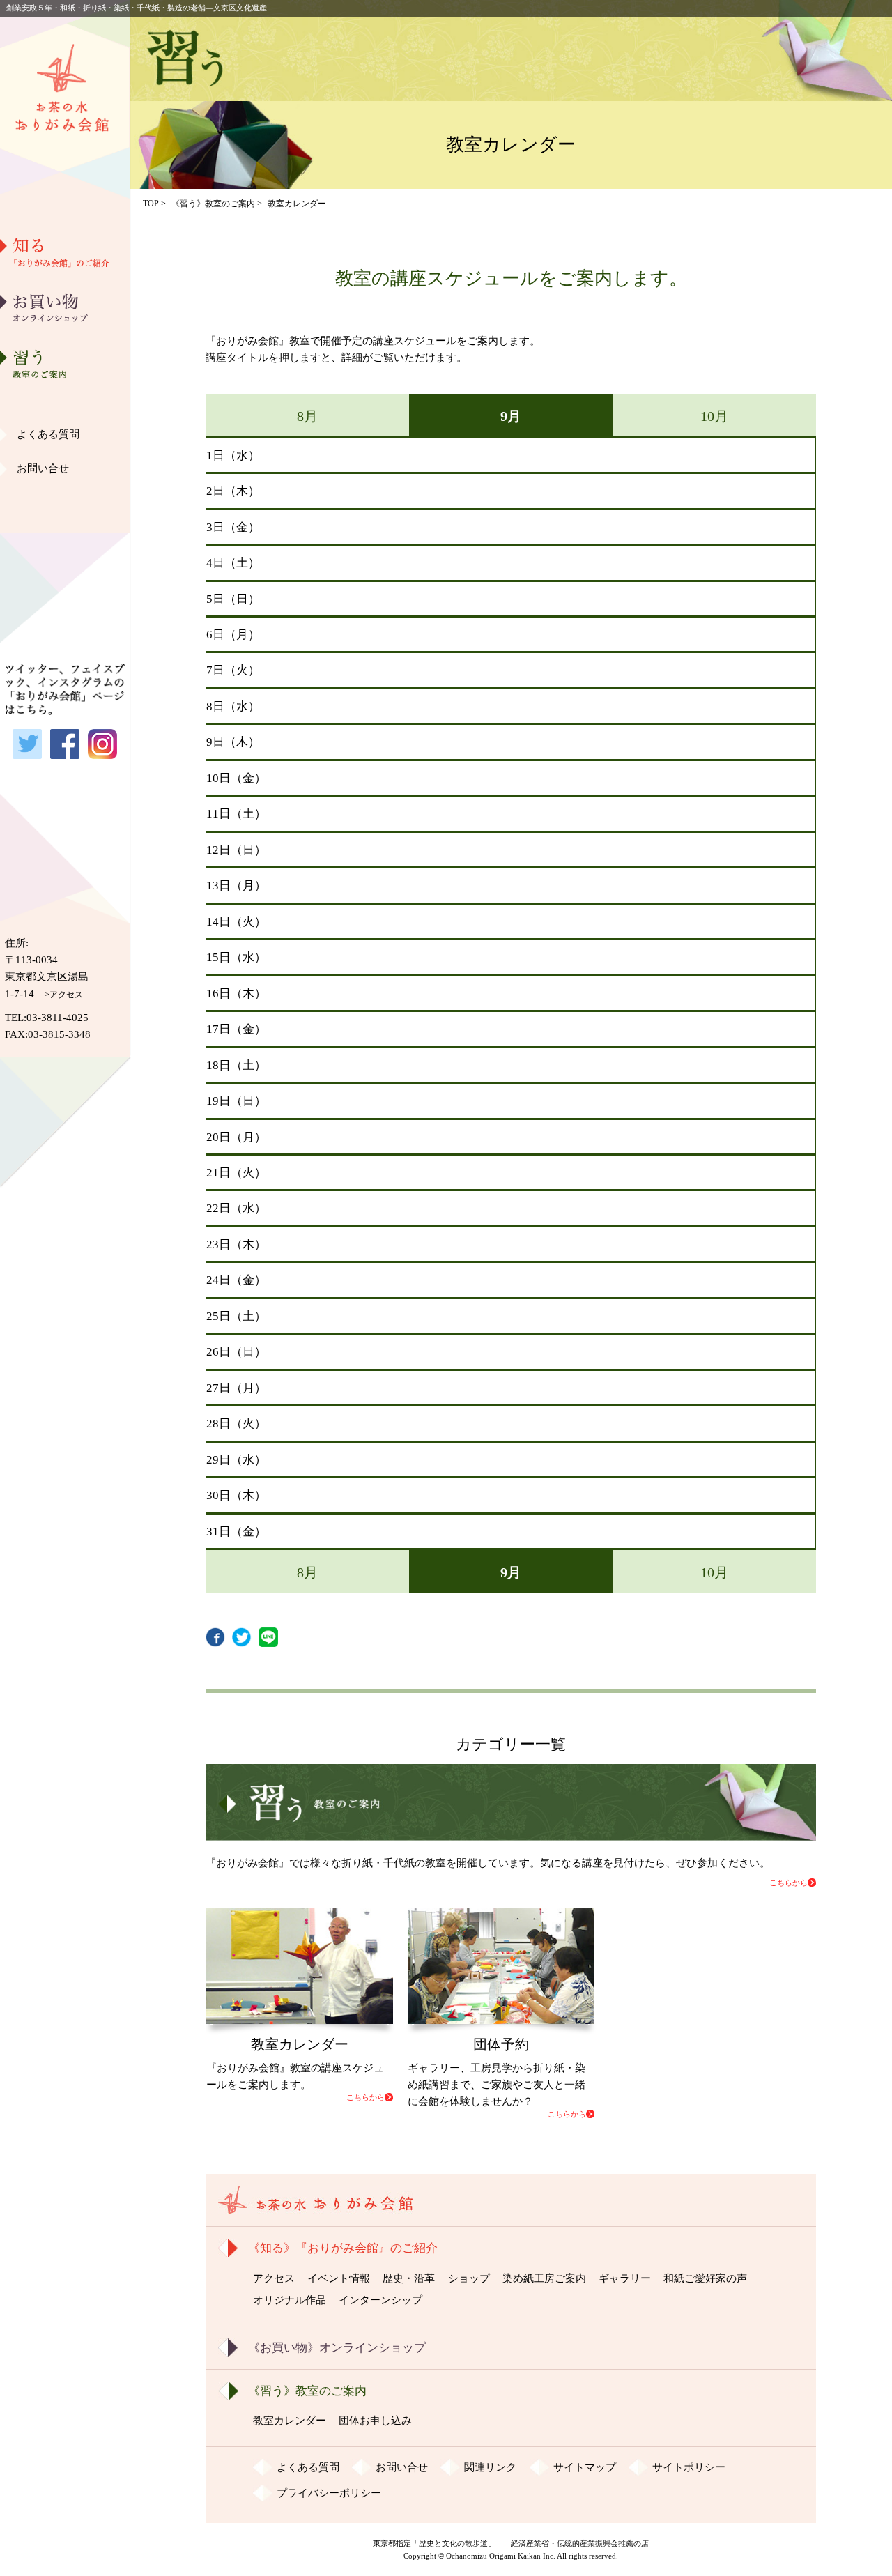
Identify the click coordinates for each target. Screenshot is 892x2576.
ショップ (469, 2278)
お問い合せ (43, 468)
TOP (151, 204)
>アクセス (64, 995)
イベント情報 (339, 2278)
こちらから (789, 1883)
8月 (307, 416)
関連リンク (490, 2467)
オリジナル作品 (65, 506)
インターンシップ (380, 2300)
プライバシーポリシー (329, 2493)
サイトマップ (585, 2467)
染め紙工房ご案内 (65, 399)
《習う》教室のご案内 (213, 204)
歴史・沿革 (65, 328)
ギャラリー (65, 435)
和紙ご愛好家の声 (65, 470)
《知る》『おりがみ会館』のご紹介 (343, 2248)
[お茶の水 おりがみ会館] (65, 190)
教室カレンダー (290, 2421)
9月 (511, 416)
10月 (714, 416)
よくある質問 (48, 434)
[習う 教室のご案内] (510, 1832)
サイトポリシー (689, 2467)
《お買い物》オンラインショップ (337, 2348)
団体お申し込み (375, 2421)
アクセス (274, 2278)
